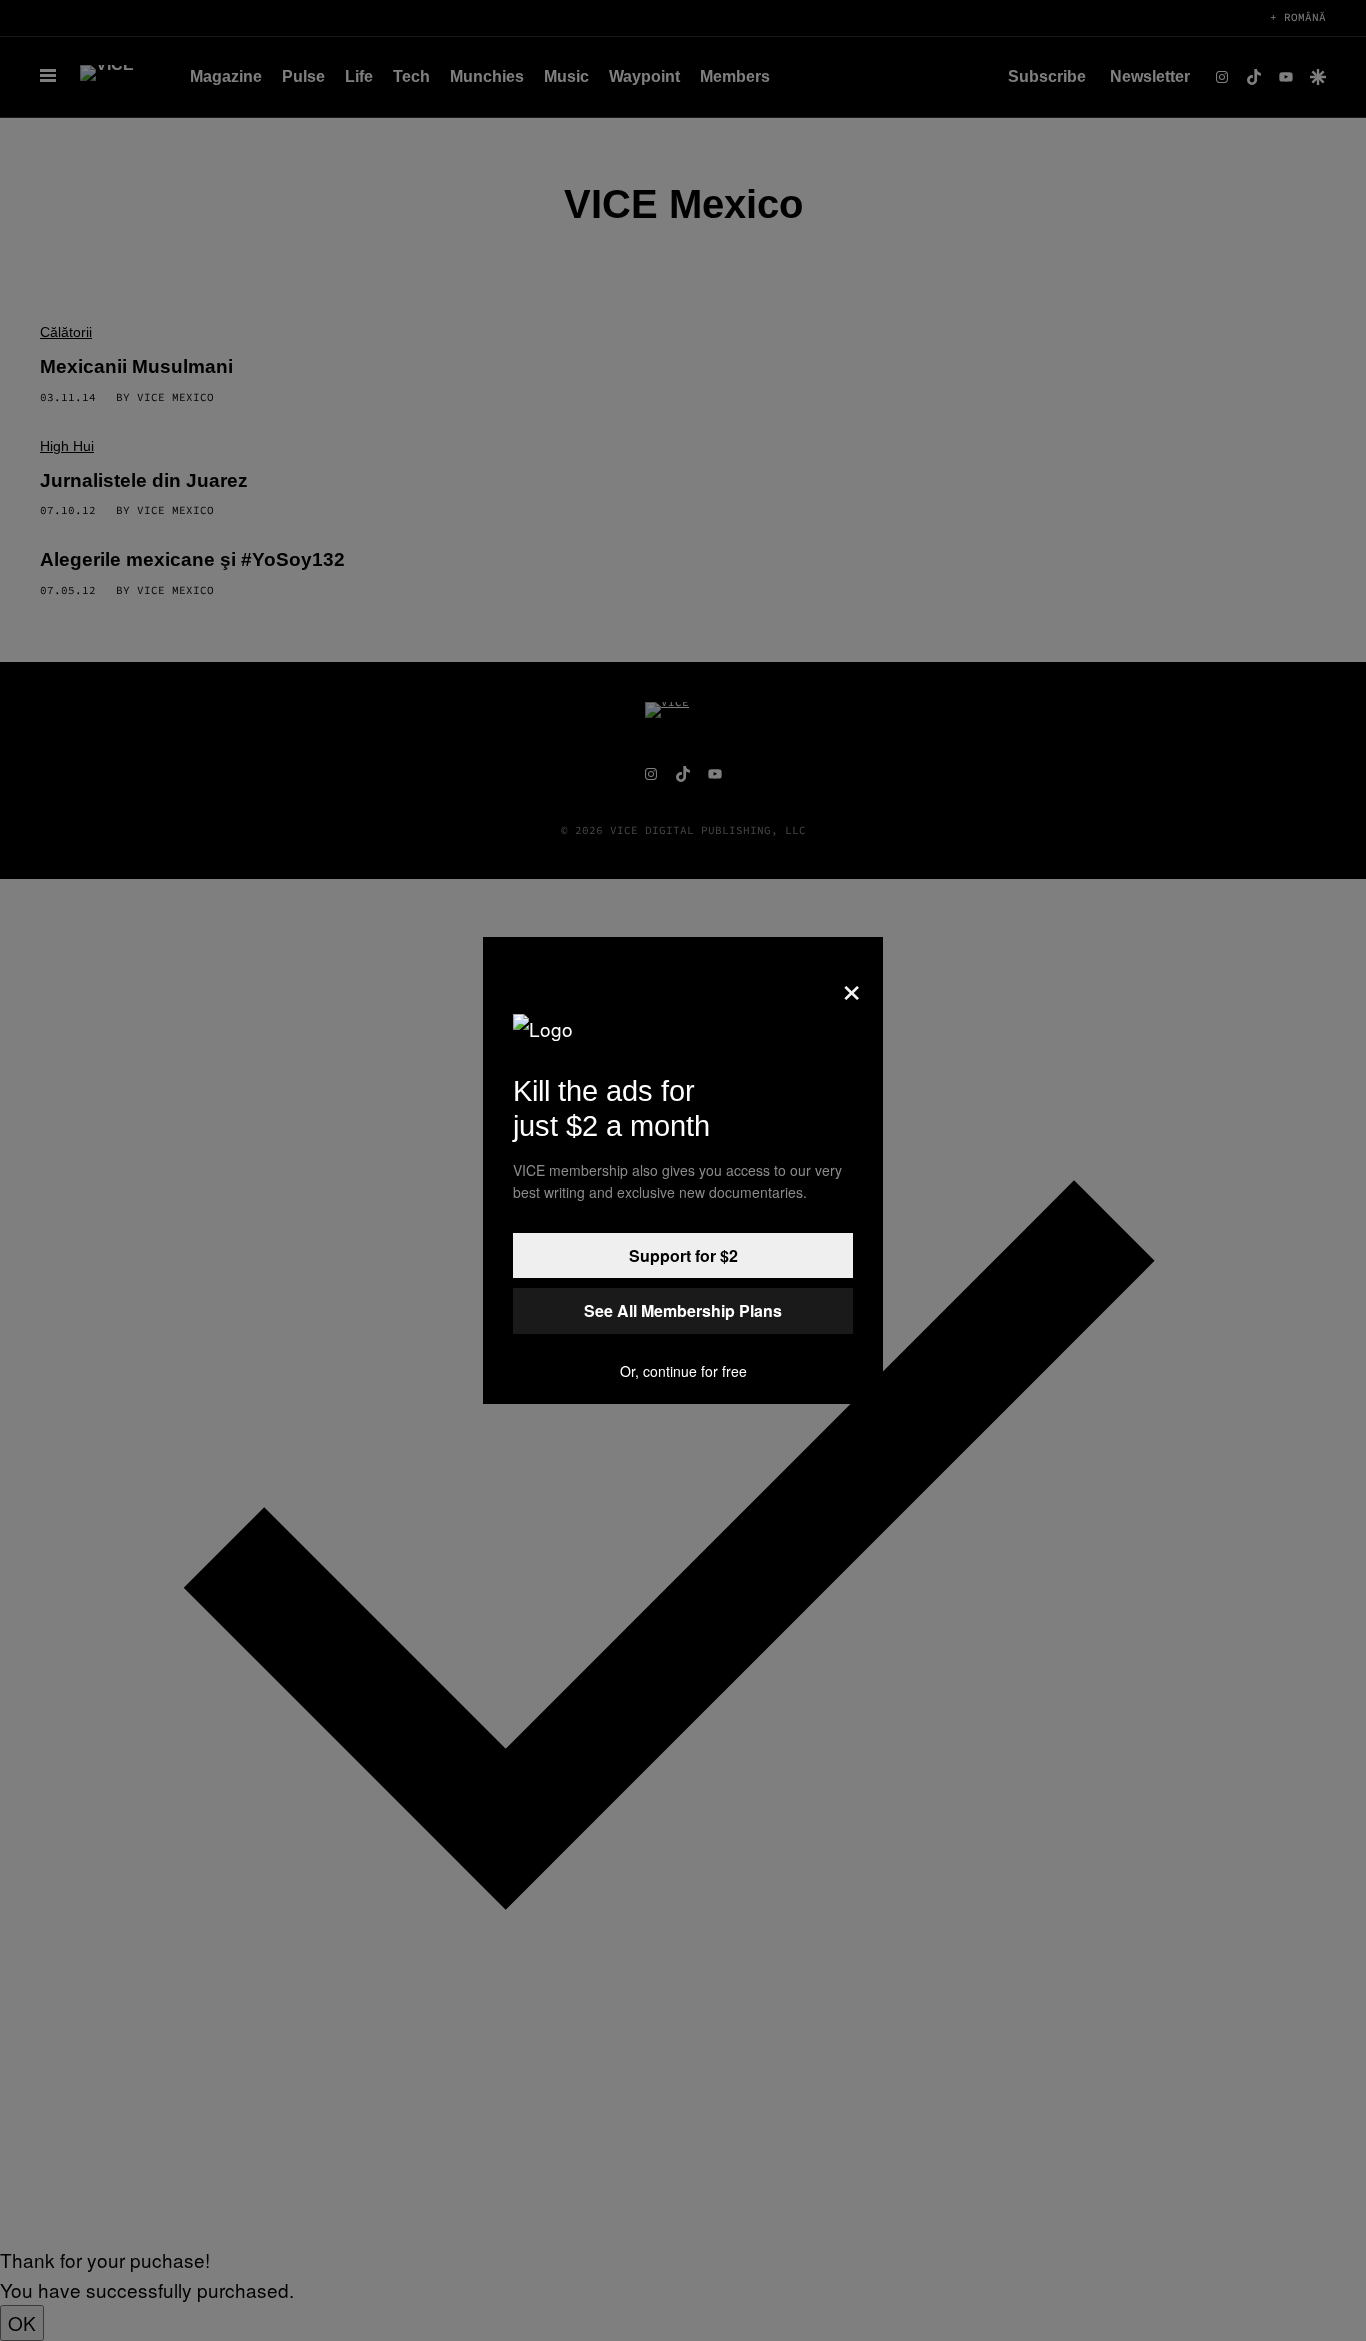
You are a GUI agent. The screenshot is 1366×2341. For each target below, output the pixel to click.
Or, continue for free (683, 1371)
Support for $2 (683, 1255)
